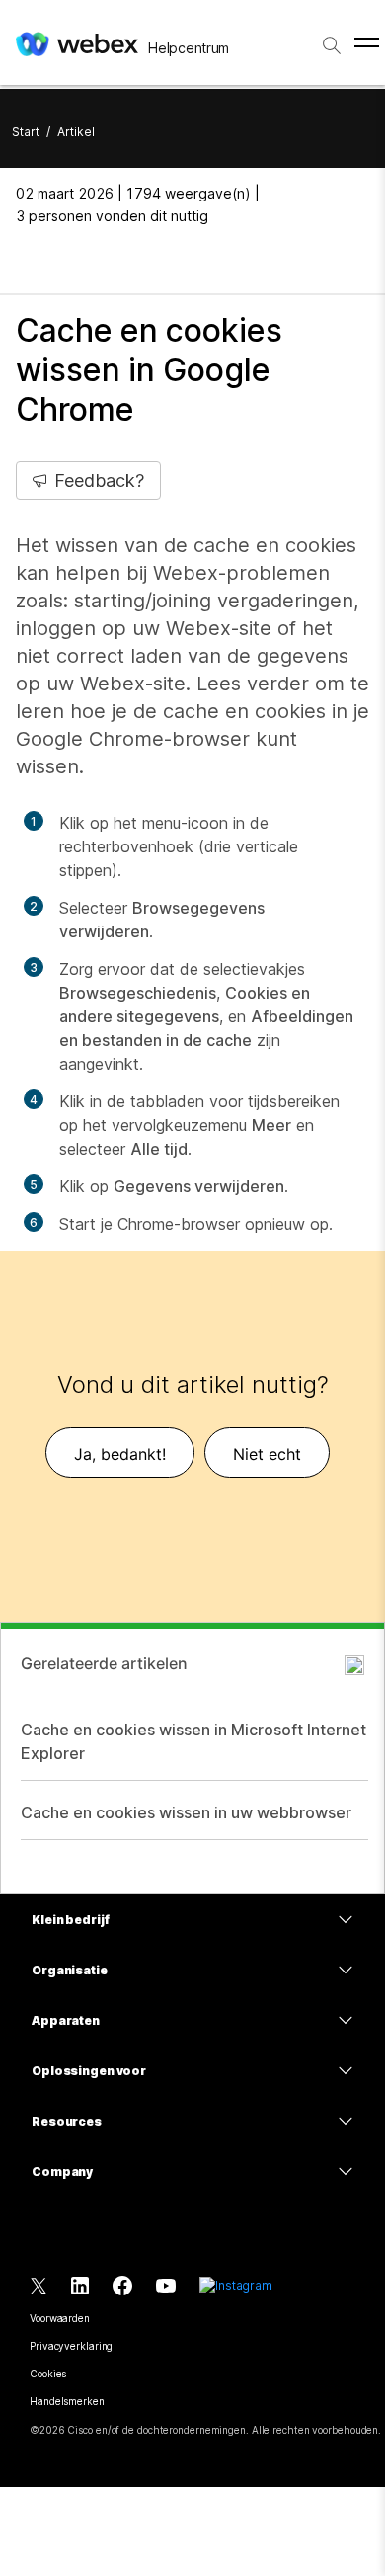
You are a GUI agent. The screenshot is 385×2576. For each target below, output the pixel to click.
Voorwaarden (60, 2318)
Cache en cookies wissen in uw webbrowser (186, 1812)
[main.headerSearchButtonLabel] (332, 39)
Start (26, 132)
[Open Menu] (367, 42)
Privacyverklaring (71, 2346)
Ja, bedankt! (120, 1454)
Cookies (48, 2374)
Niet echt (267, 1454)
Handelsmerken (67, 2401)
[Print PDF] (29, 260)
